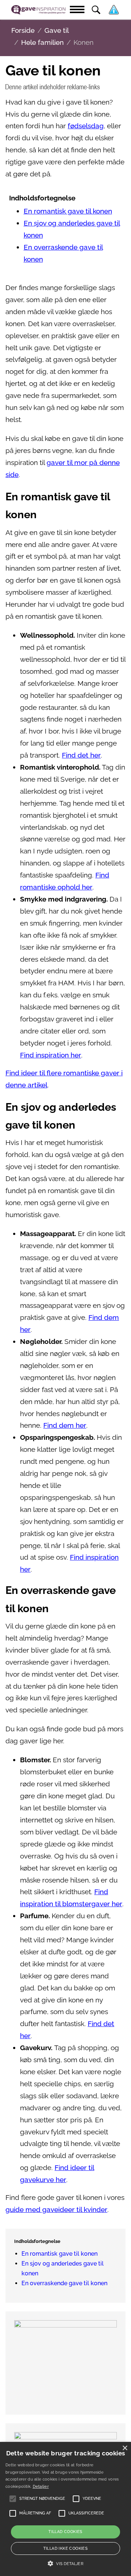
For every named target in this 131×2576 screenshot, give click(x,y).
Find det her (81, 755)
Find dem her (65, 1425)
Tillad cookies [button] (65, 2532)
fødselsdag (86, 126)
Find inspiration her (51, 1055)
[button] (65, 2564)
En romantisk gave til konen (68, 211)
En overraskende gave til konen (64, 2283)
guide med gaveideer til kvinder (56, 2210)
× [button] (125, 2448)
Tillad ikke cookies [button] (66, 2548)
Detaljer (41, 2487)
